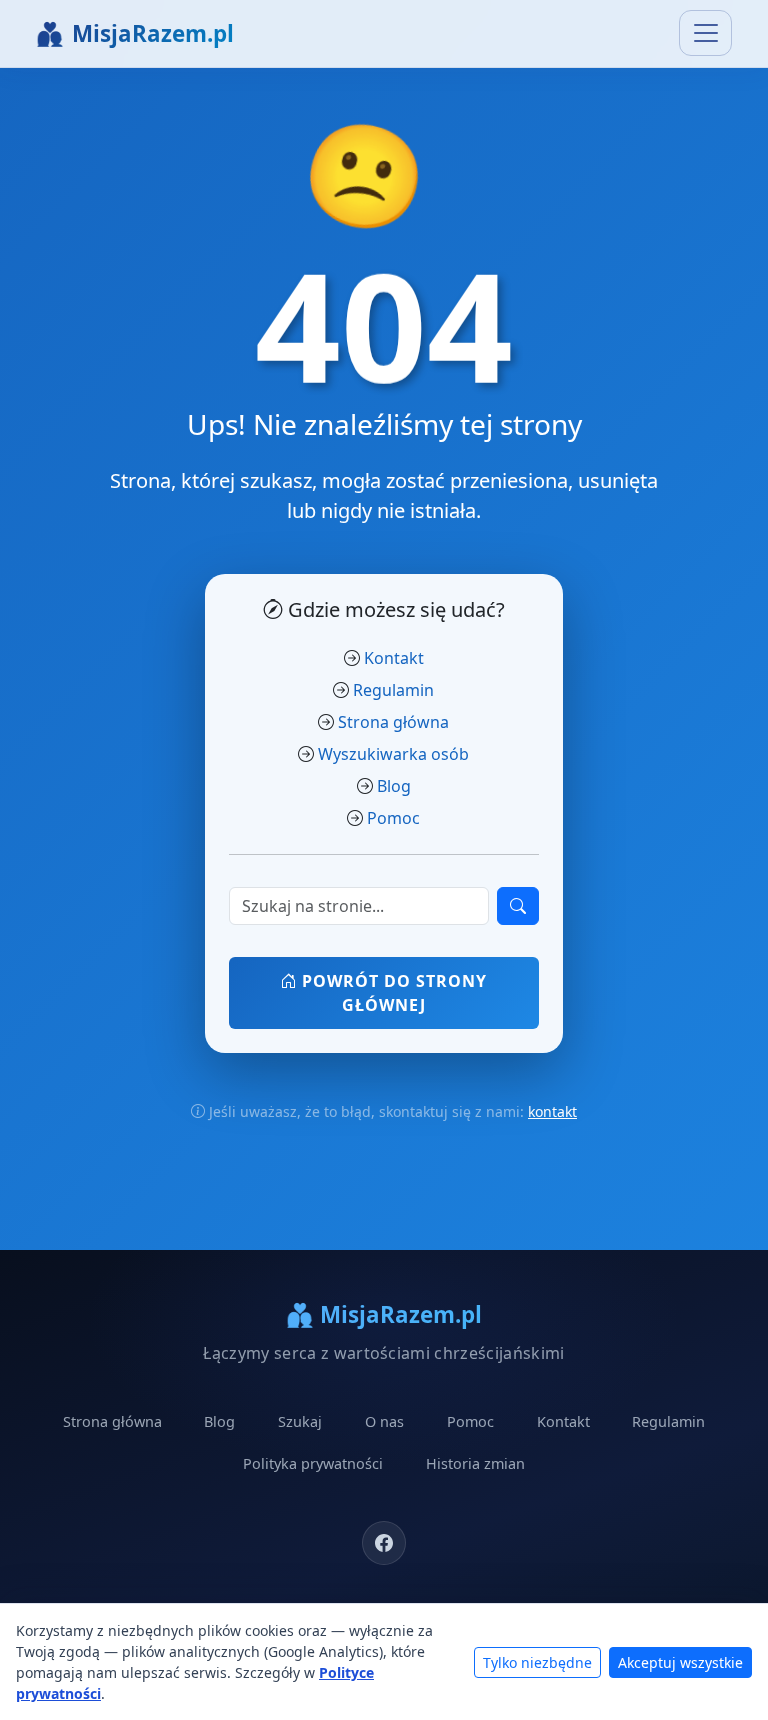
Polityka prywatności (313, 1463)
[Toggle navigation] (705, 33)
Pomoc (393, 818)
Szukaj (300, 1421)
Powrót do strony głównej (392, 993)
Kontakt (394, 658)
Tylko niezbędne (537, 1662)
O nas (384, 1421)
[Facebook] (384, 1543)
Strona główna (393, 722)
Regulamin (393, 690)
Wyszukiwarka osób (393, 754)
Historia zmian (475, 1463)
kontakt (552, 1111)
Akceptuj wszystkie (680, 1662)
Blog (394, 786)
